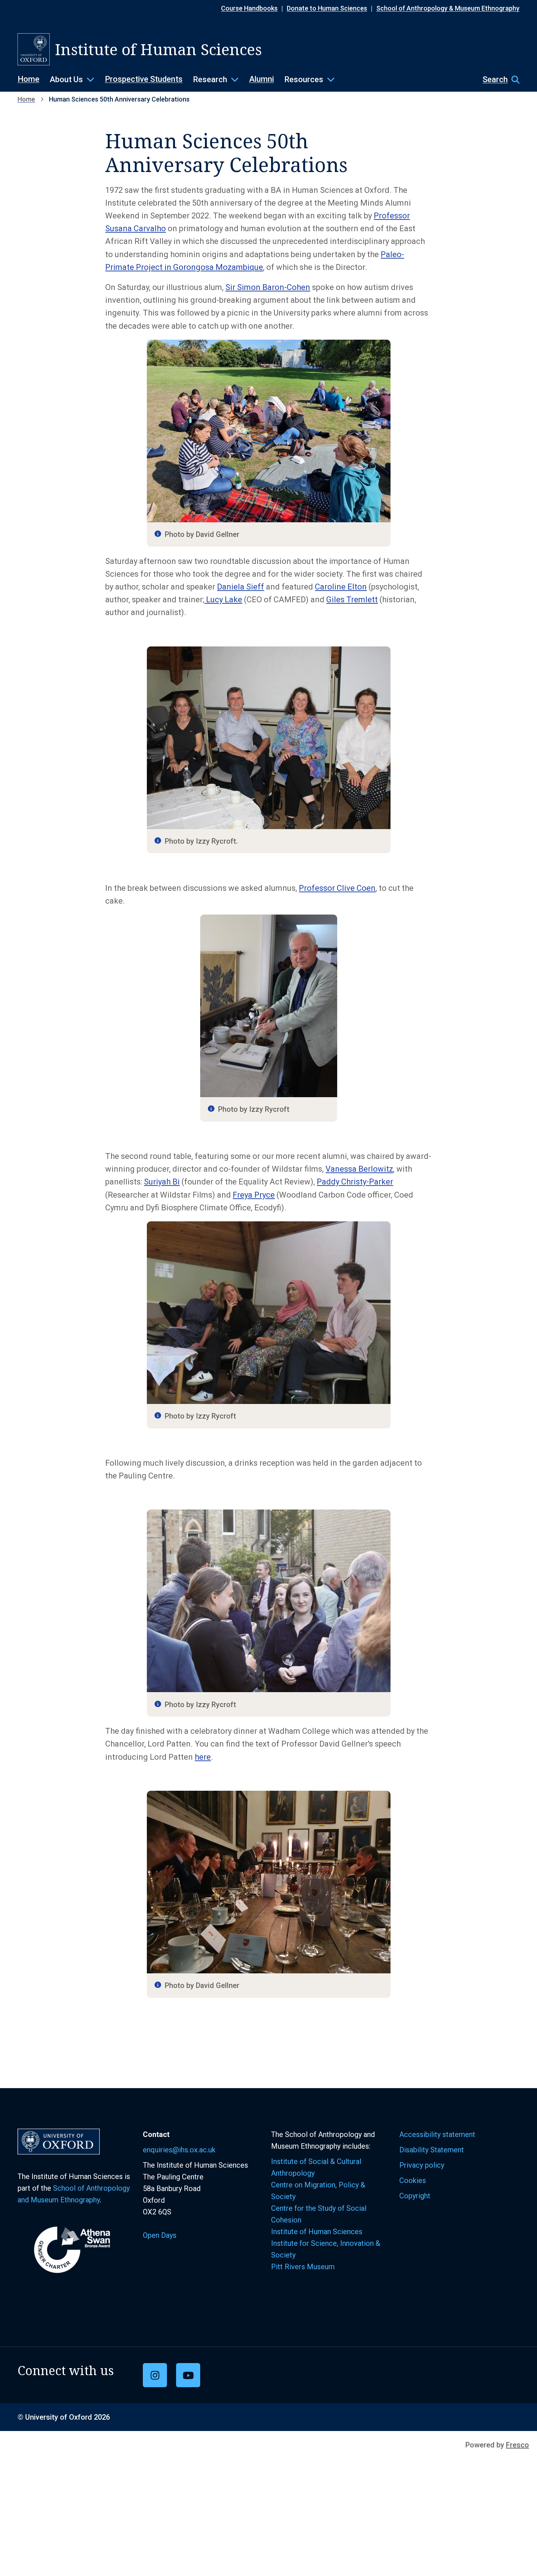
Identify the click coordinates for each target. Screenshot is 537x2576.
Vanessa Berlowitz (359, 1169)
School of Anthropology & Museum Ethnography (448, 8)
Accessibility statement (437, 2134)
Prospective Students (144, 79)
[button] (497, 80)
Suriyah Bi (162, 1182)
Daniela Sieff (241, 587)
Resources (304, 79)
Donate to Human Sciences (327, 8)
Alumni (262, 79)
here (203, 1757)
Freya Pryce (254, 1195)
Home (28, 79)
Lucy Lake (223, 600)
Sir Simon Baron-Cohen (268, 287)
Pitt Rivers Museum (303, 2267)
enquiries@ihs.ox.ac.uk (179, 2150)
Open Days (160, 2235)
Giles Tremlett (352, 600)
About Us (66, 79)
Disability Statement (432, 2150)
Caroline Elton (341, 587)
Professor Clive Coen (337, 888)
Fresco (517, 2445)
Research (210, 79)
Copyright (415, 2196)
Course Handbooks (249, 8)
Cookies (413, 2180)
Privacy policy (422, 2165)
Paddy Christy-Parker (355, 1182)
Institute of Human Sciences (318, 2232)
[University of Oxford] (34, 49)
